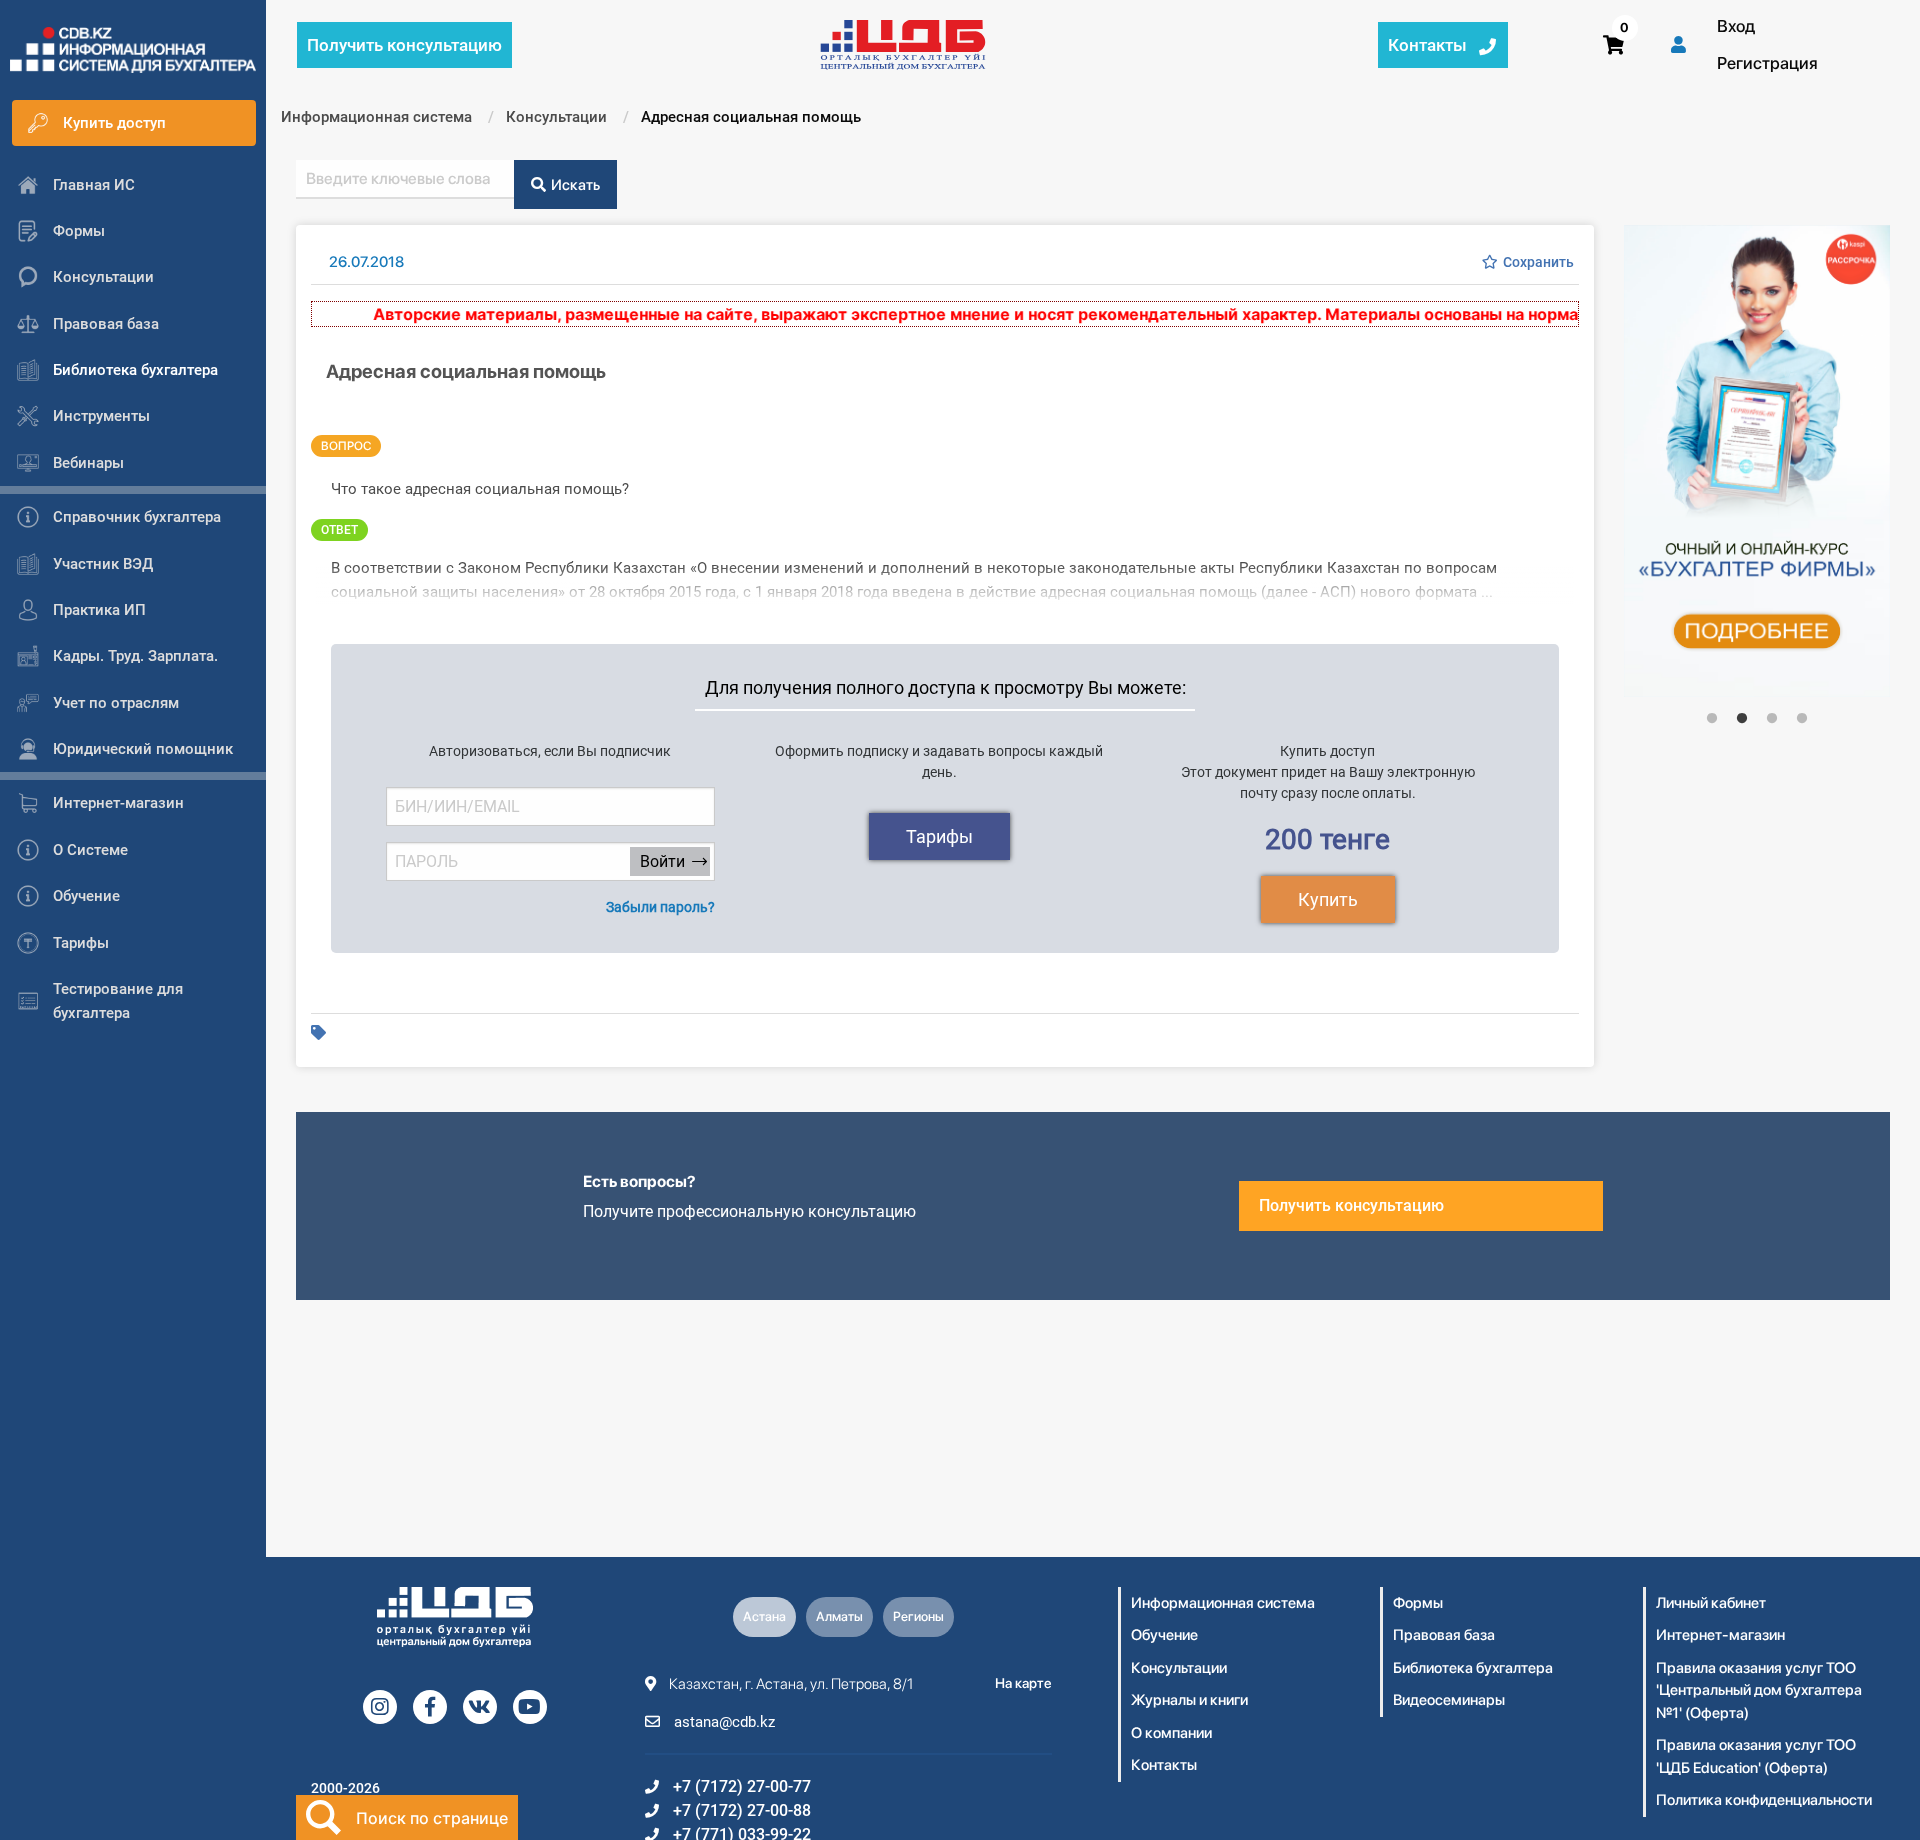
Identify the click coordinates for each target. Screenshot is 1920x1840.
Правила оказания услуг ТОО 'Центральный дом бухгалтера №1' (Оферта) (1759, 1690)
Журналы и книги (1189, 1700)
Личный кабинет (1711, 1603)
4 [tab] (1802, 718)
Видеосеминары (1449, 1700)
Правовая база (1444, 1635)
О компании (1171, 1733)
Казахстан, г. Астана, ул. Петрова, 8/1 (789, 1684)
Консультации (1179, 1668)
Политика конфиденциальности (1764, 1800)
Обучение (1164, 1635)
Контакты (1164, 1765)
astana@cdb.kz (722, 1722)
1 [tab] (1712, 718)
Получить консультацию (1351, 1205)
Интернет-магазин (1720, 1635)
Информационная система (1223, 1603)
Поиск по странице (432, 1818)
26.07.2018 (366, 262)
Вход (1736, 26)
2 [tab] (1742, 718)
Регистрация (1767, 63)
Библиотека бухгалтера (1473, 1668)
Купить (1328, 899)
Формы (1418, 1603)
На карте (1023, 1683)
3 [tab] (1772, 718)
